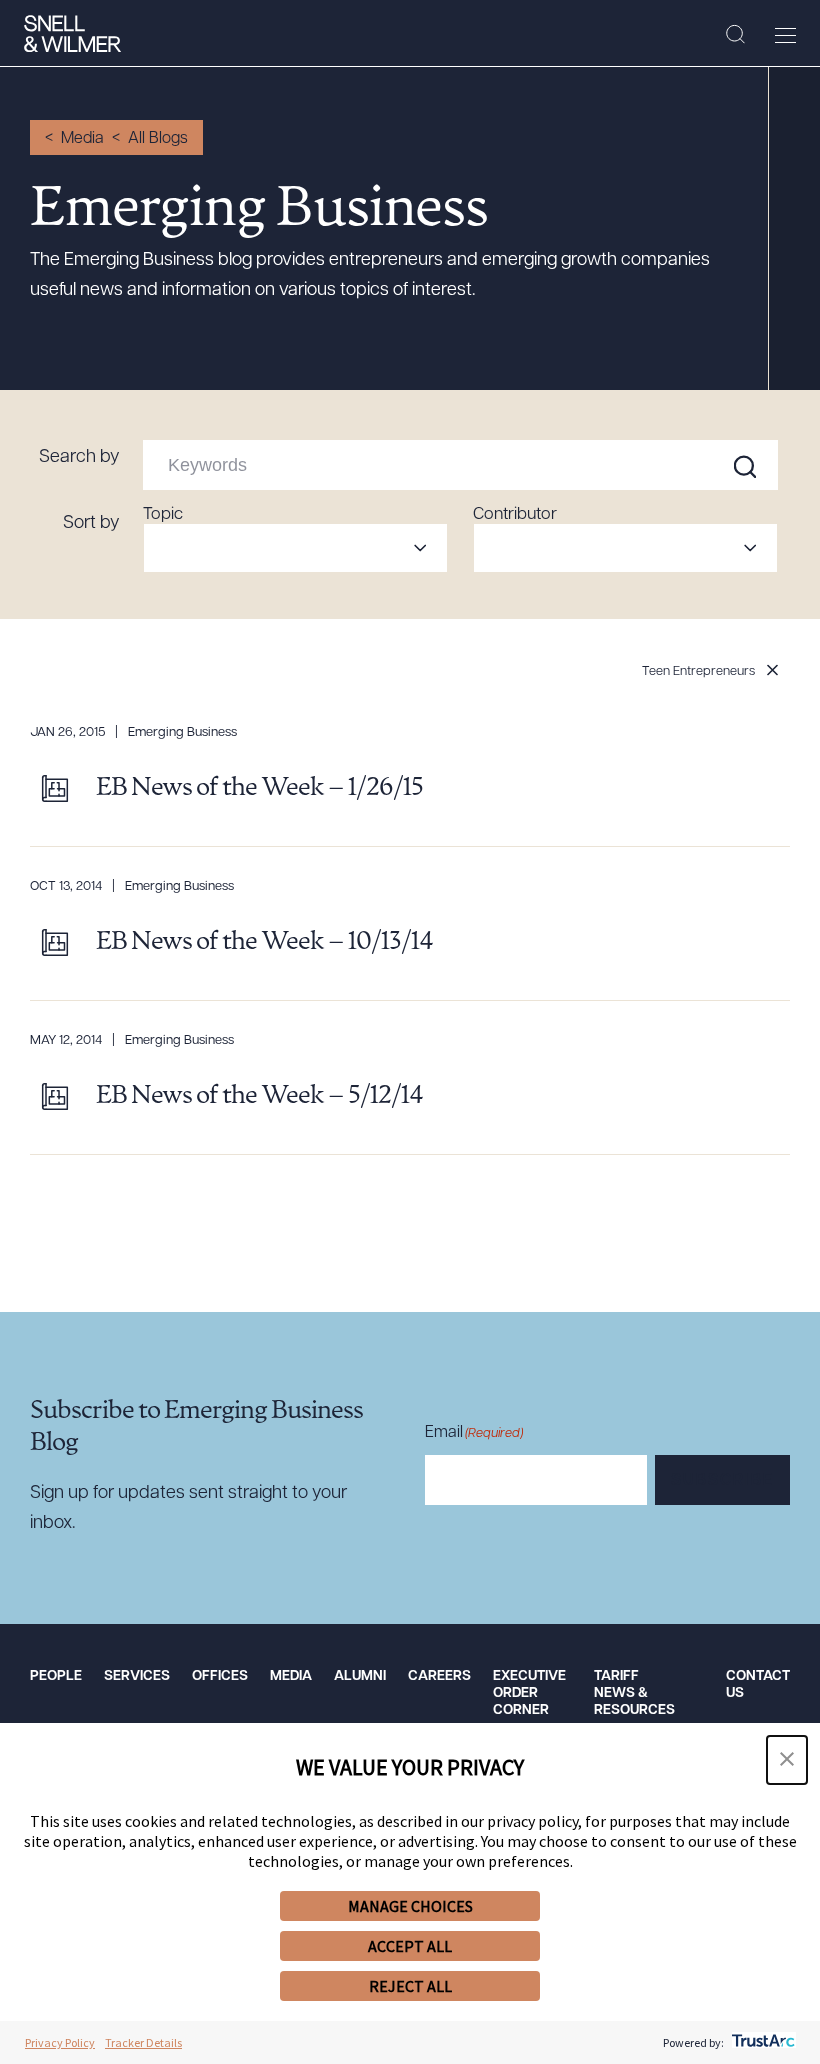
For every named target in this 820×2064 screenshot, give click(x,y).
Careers (439, 1676)
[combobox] (295, 548)
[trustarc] (761, 2042)
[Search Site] (735, 35)
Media (82, 139)
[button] (787, 1760)
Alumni (360, 1676)
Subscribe (722, 1481)
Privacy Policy (60, 2042)
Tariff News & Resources (634, 1693)
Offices (220, 1676)
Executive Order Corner (529, 1693)
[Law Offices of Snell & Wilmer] (72, 34)
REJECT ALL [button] (410, 1986)
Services (137, 1676)
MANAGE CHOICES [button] (410, 1906)
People (56, 1676)
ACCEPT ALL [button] (410, 1946)
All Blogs (158, 139)
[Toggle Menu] (785, 35)
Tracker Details (143, 2042)
